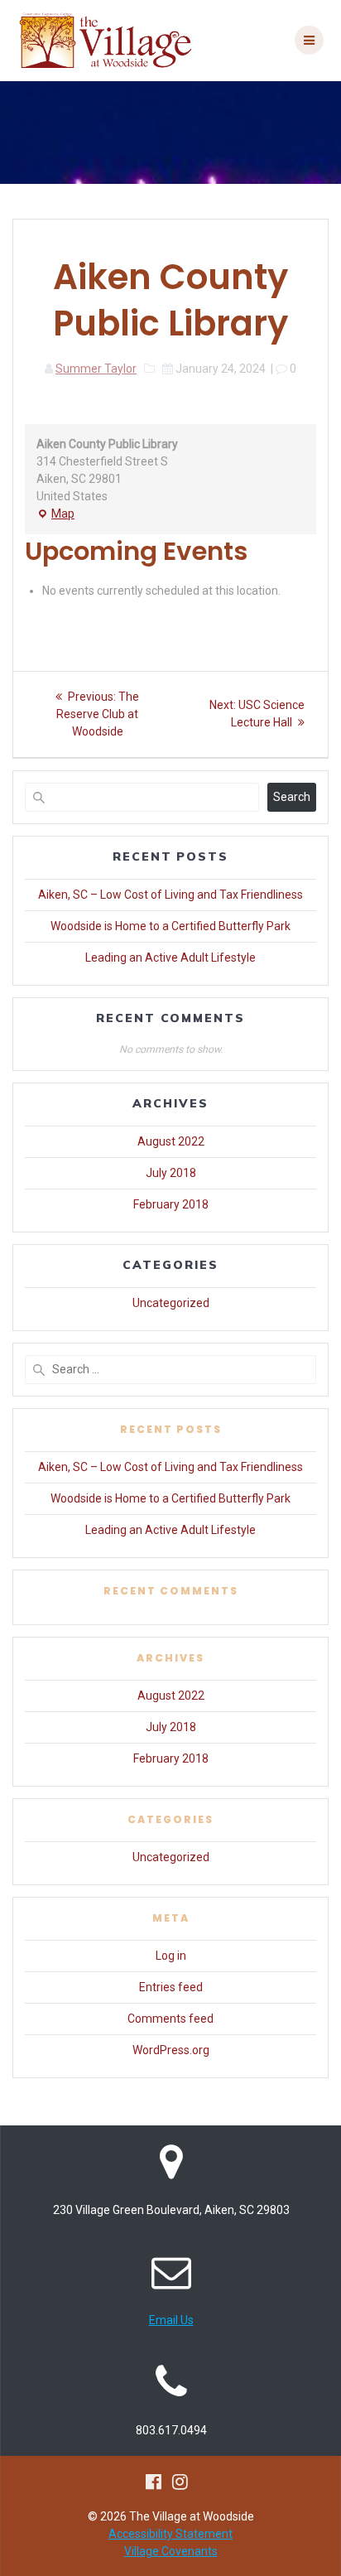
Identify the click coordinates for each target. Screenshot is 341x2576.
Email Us (171, 2320)
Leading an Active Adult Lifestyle (170, 958)
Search (292, 797)
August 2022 (171, 1141)
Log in (171, 1956)
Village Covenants (171, 2551)
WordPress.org (171, 2050)
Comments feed (170, 2019)
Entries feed (171, 1987)
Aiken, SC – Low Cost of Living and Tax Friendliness (170, 895)
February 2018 (171, 1204)
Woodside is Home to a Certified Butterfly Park (170, 926)
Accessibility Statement (170, 2534)
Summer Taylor (96, 369)
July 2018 (171, 1173)
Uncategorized (171, 1303)
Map (55, 515)
